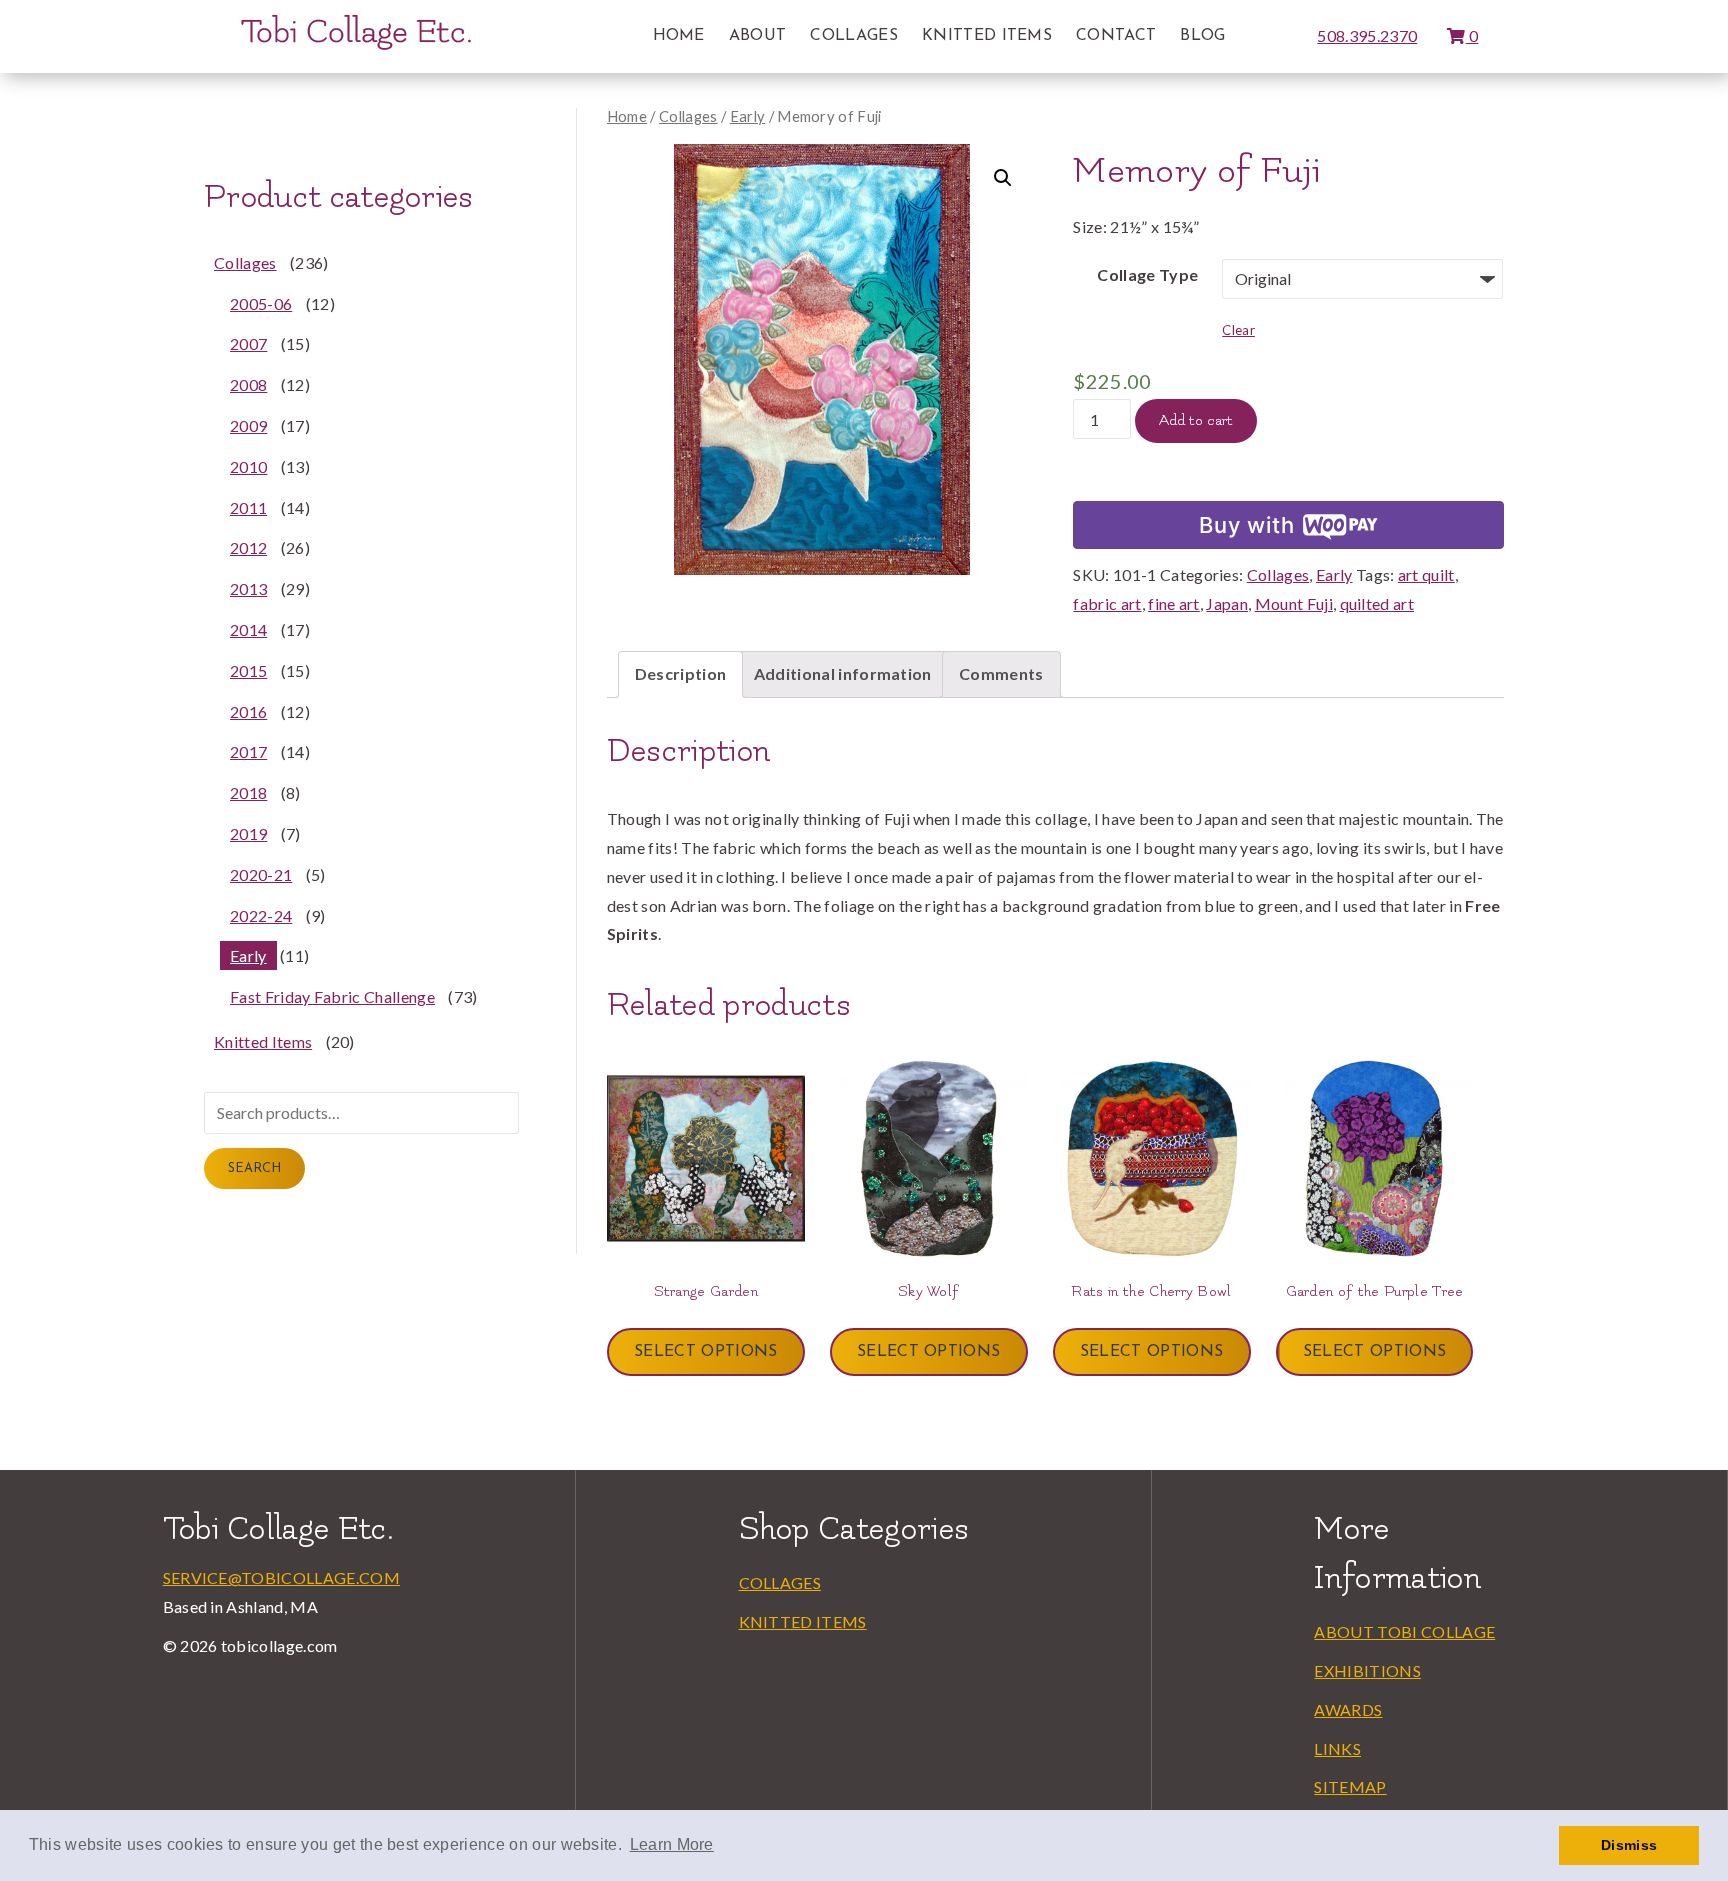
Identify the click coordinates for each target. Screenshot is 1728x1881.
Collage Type (1147, 274)
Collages (854, 36)
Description (681, 673)
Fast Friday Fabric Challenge (332, 996)
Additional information (843, 673)
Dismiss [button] (1629, 1845)
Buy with (1246, 525)
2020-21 (261, 874)
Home (679, 36)
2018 (248, 792)
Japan (1227, 603)
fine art (1174, 603)
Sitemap (1350, 1786)
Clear (1238, 330)
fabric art (1107, 603)
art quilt (1426, 574)
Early (748, 116)
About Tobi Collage (1404, 1631)
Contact (1116, 36)
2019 (248, 833)
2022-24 (261, 915)
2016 (248, 711)
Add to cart (1196, 420)
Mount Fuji (1294, 603)
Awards (1348, 1709)
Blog (1202, 36)
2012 (248, 547)
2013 (248, 588)
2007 (248, 343)
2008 (248, 384)
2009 (248, 425)
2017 (248, 751)
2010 (248, 466)
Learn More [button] (672, 1844)
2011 (248, 507)
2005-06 (261, 303)
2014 (248, 629)
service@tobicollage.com (281, 1577)
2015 (248, 670)
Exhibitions (1367, 1670)
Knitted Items (987, 36)
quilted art (1377, 603)
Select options (705, 1352)
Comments (1001, 673)
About (758, 36)
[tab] (681, 674)
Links (1337, 1748)
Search (254, 1168)
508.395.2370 (1367, 35)
